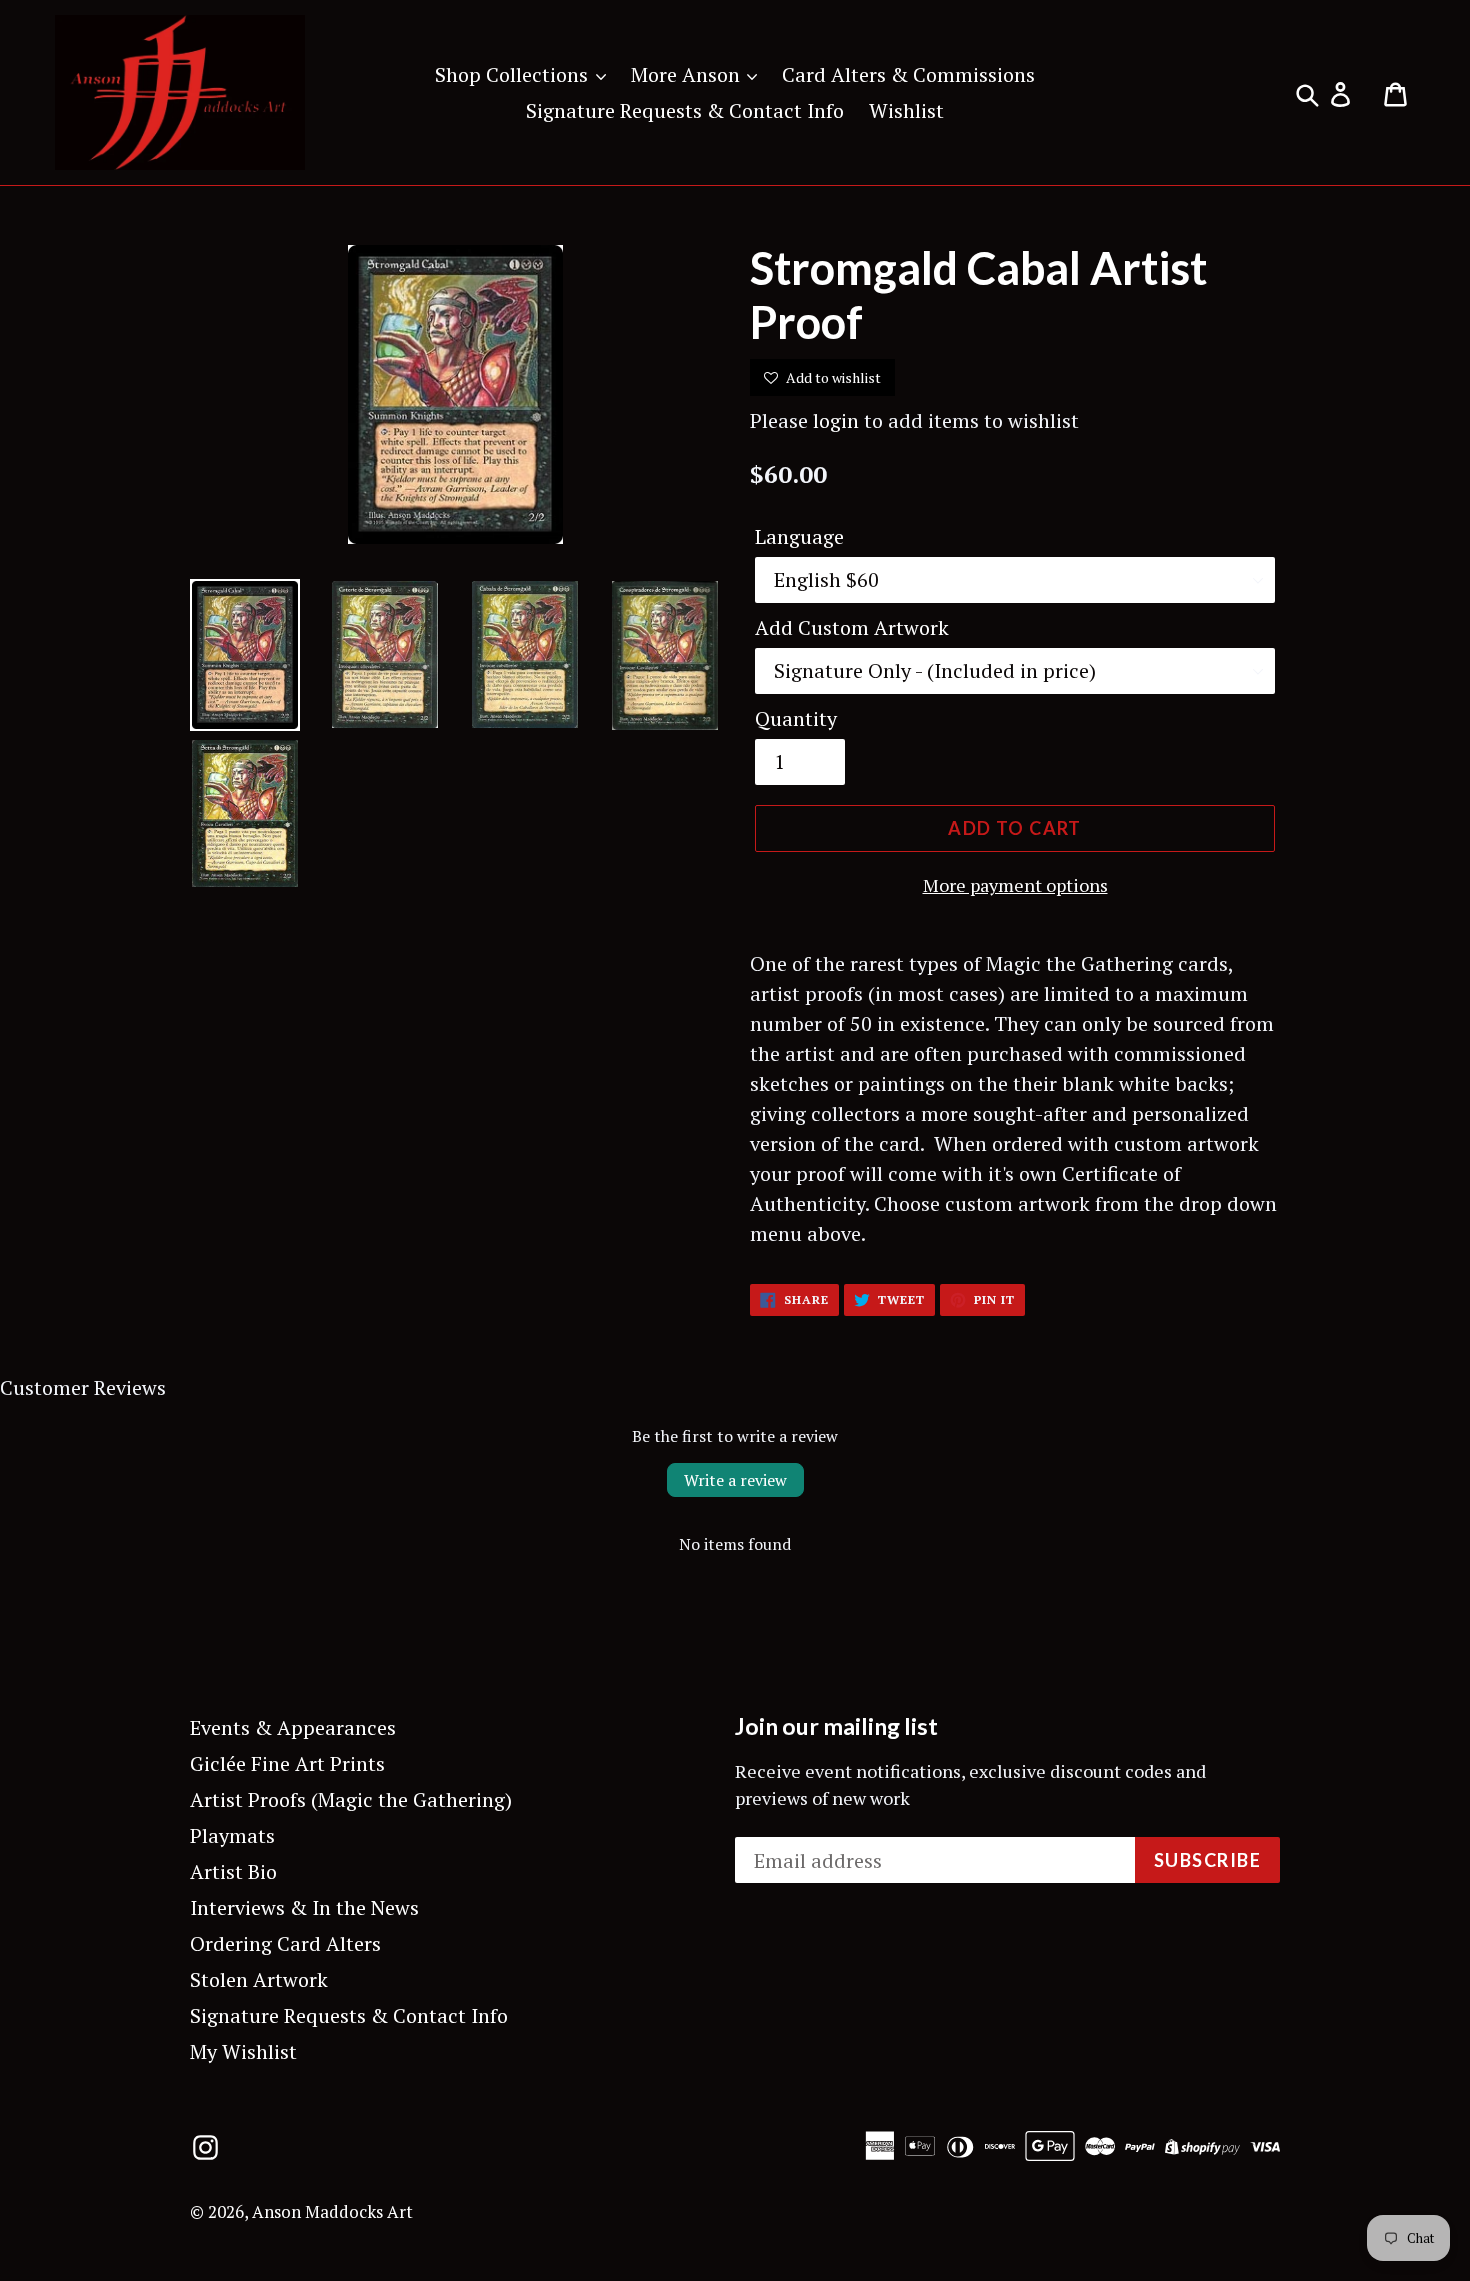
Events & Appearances (293, 1727)
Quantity (796, 718)
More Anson (688, 74)
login (836, 420)
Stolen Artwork (259, 1979)
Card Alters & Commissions (908, 74)
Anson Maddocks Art (332, 2211)
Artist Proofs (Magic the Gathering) (351, 1799)
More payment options (1015, 885)
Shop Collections (514, 74)
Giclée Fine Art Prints (287, 1763)
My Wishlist (243, 2051)
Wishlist (906, 110)
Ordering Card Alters (285, 1943)
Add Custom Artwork (852, 627)
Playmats (232, 1835)
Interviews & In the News (304, 1907)
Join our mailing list (836, 1726)
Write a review (735, 1480)
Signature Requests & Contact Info (685, 110)
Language (799, 536)
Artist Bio (233, 1871)
